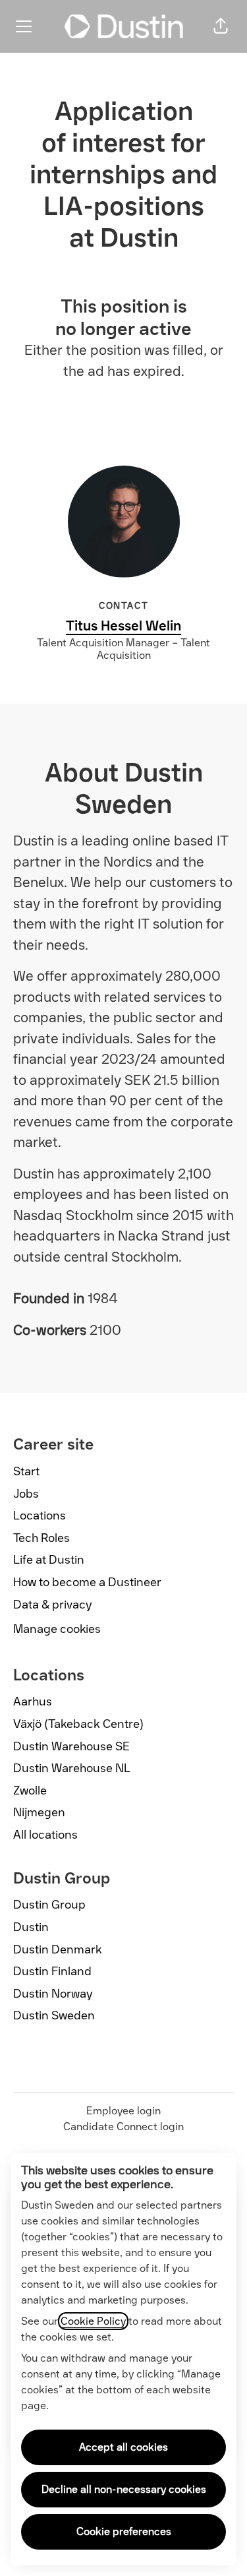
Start (26, 1471)
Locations (40, 1516)
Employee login (123, 2111)
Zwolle (30, 1791)
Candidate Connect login (123, 2127)
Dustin (31, 1927)
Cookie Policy (93, 2321)
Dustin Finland (52, 1971)
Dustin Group (49, 1905)
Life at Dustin (49, 1560)
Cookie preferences (124, 2531)
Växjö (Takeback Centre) (78, 1724)
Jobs (26, 1494)
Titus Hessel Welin (123, 626)
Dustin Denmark (58, 1949)
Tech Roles (41, 1538)
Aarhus (33, 1702)
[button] (221, 26)
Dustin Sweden (54, 2015)
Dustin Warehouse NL (72, 1768)
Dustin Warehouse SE (71, 1746)
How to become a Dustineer (87, 1582)
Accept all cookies (123, 2447)
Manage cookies (57, 1629)
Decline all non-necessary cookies (124, 2489)
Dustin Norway (53, 1994)
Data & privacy (53, 1605)
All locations (45, 1835)
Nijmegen (39, 1812)
